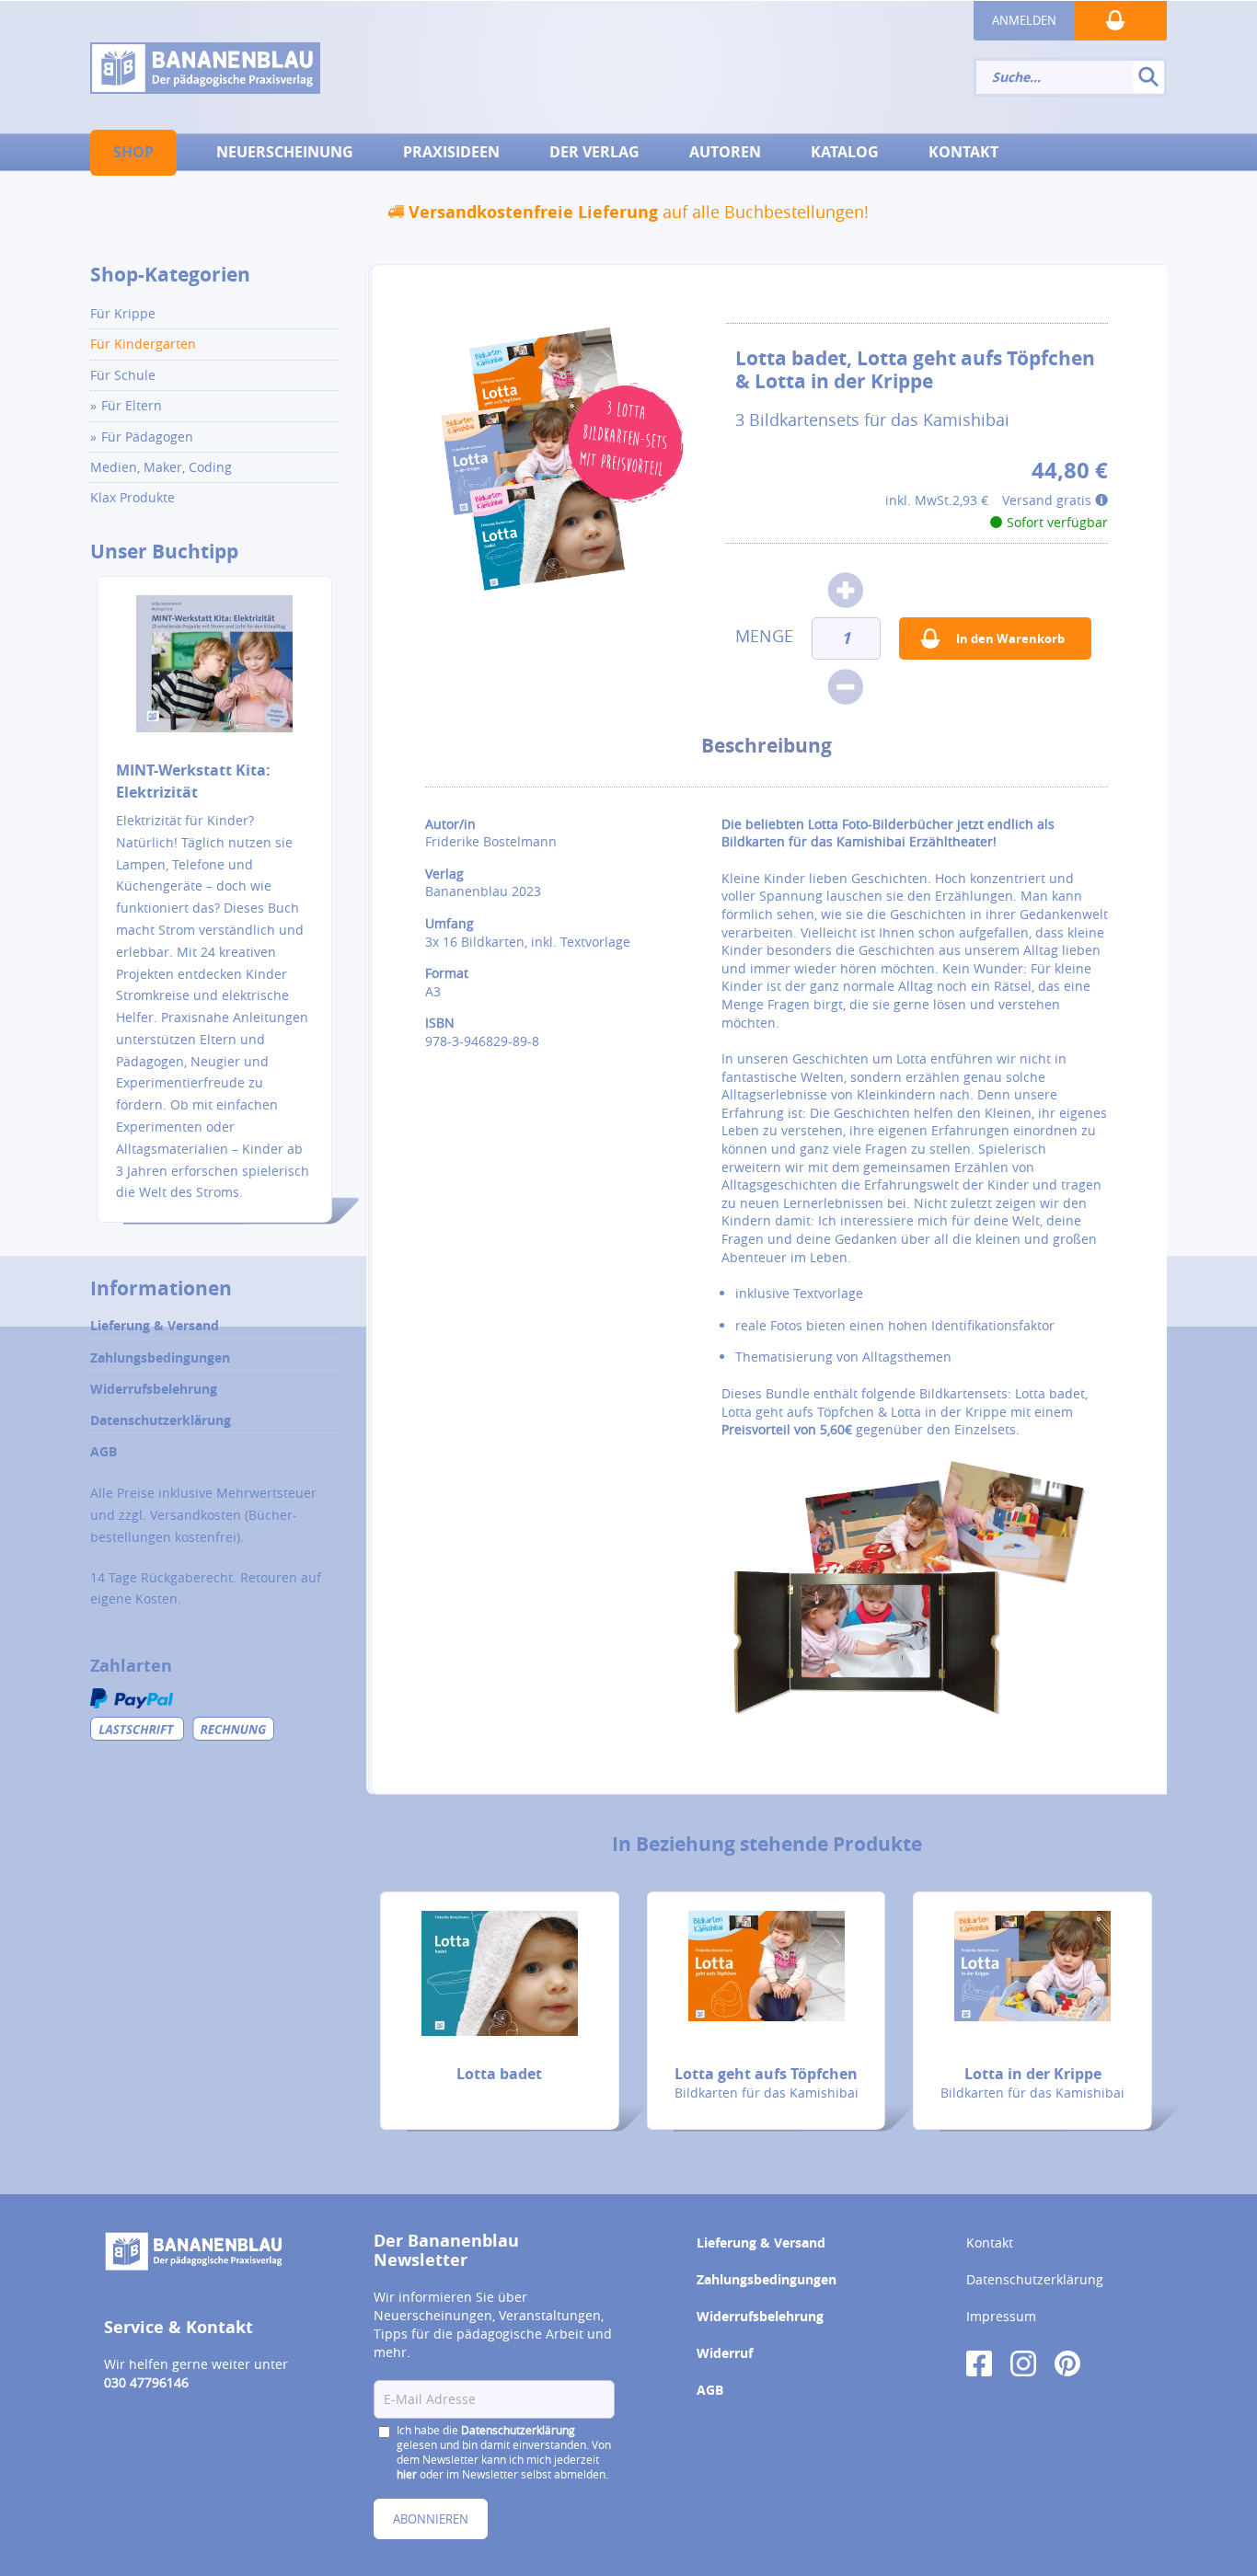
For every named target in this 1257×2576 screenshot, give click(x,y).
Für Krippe (123, 313)
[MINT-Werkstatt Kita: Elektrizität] (214, 676)
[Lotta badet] (500, 1973)
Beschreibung (767, 746)
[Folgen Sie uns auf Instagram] (1023, 2362)
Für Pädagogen (147, 437)
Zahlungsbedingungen (160, 1357)
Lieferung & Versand (155, 1325)
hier (407, 2474)
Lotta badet (499, 2074)
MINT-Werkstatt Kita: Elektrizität (193, 781)
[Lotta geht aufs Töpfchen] (767, 1966)
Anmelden (1024, 20)
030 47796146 (146, 2382)
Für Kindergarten (143, 344)
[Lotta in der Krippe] (1032, 1966)
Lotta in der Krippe (1033, 2074)
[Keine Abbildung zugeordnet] (562, 460)
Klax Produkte (133, 497)
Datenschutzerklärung (161, 1420)
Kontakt (990, 2242)
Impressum (1001, 2316)
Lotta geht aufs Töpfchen (766, 2074)
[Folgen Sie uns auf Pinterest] (1067, 2362)
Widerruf (725, 2353)
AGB (104, 1451)
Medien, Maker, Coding (161, 467)
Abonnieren (431, 2519)
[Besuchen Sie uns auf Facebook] (979, 2362)
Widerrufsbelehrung (154, 1389)
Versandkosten (196, 1515)
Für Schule (123, 375)
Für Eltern (132, 405)
